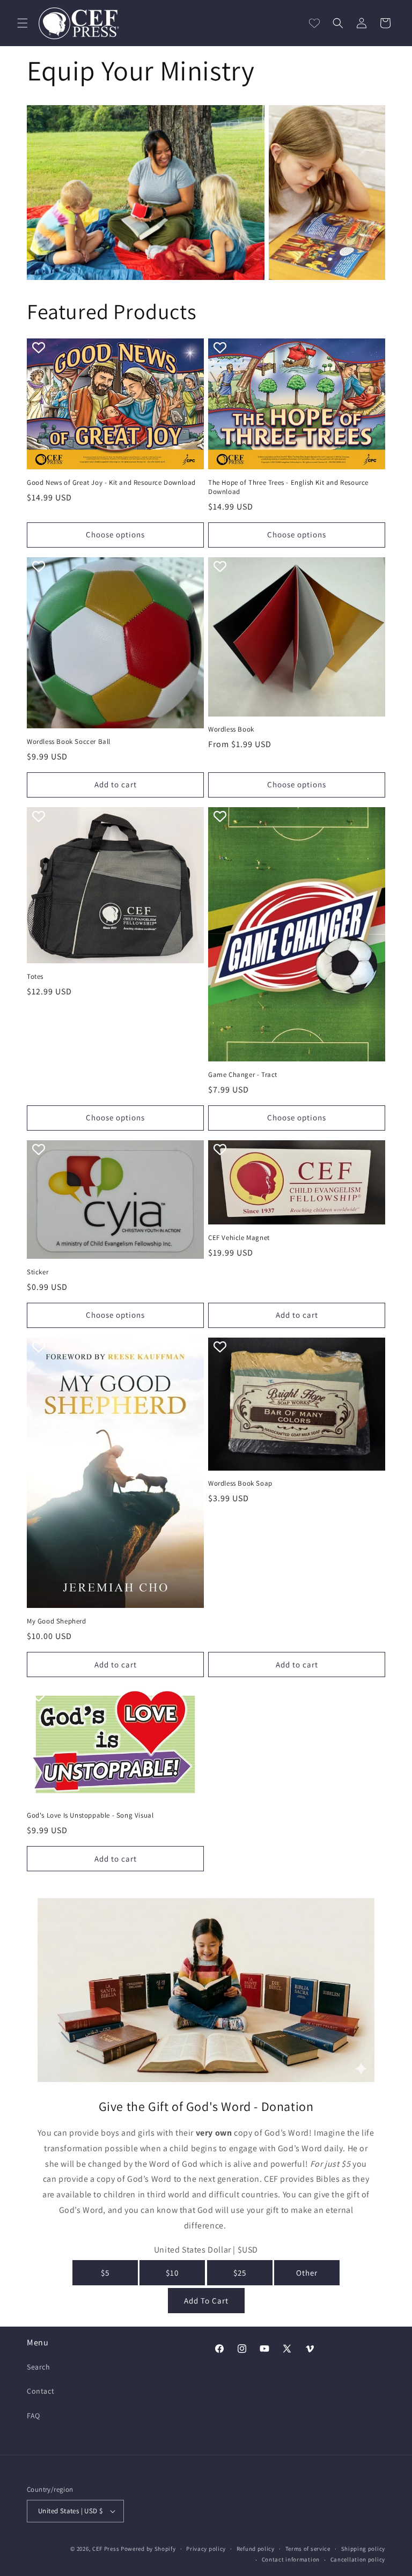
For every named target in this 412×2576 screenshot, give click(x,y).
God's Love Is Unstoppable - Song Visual (90, 1815)
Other (307, 2273)
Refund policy (256, 2549)
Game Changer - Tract (243, 1075)
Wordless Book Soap (240, 1483)
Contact (41, 2391)
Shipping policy (363, 2549)
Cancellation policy (358, 2559)
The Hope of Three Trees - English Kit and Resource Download (288, 487)
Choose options (115, 534)
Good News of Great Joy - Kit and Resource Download (111, 483)
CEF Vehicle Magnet (239, 1238)
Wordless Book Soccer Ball (69, 742)
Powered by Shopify (148, 2549)
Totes (35, 977)
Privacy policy (206, 2549)
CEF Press (106, 2549)
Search (39, 2367)
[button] (23, 23)
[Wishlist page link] (314, 23)
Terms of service (308, 2549)
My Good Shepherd (57, 1621)
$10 (172, 2273)
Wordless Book (231, 729)
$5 (105, 2273)
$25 (240, 2273)
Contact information (291, 2559)
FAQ (34, 2416)
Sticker (38, 1272)
